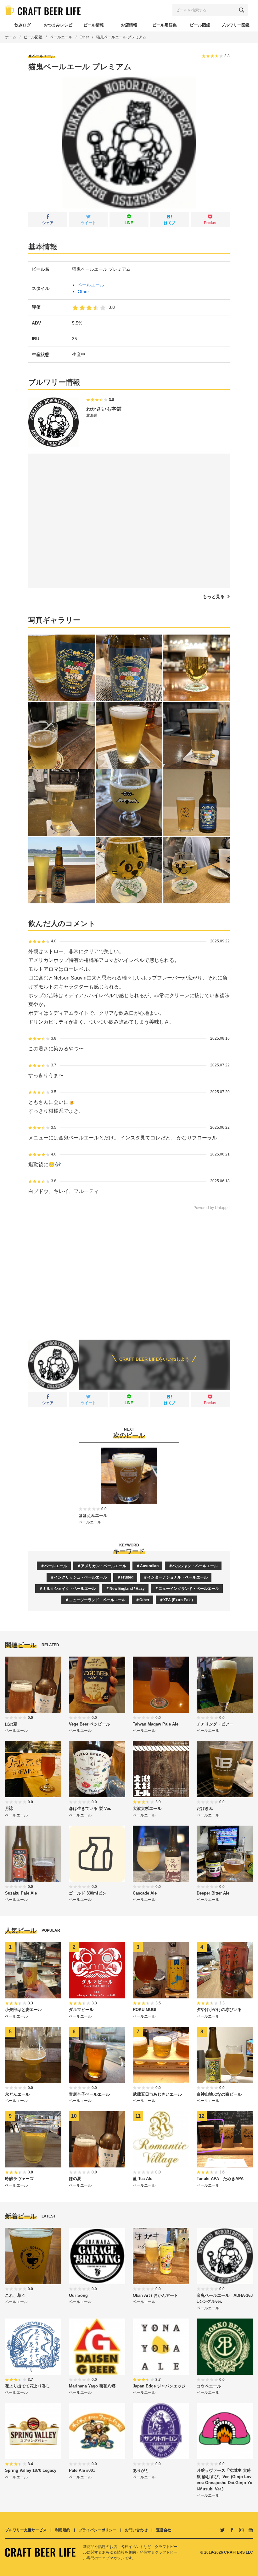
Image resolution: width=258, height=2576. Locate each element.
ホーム (11, 37)
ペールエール (61, 37)
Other (84, 37)
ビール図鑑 (33, 37)
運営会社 (164, 2530)
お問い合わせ (136, 2530)
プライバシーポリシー (98, 2530)
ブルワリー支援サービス (26, 2530)
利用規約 (63, 2530)
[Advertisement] (129, 1270)
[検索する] (242, 10)
